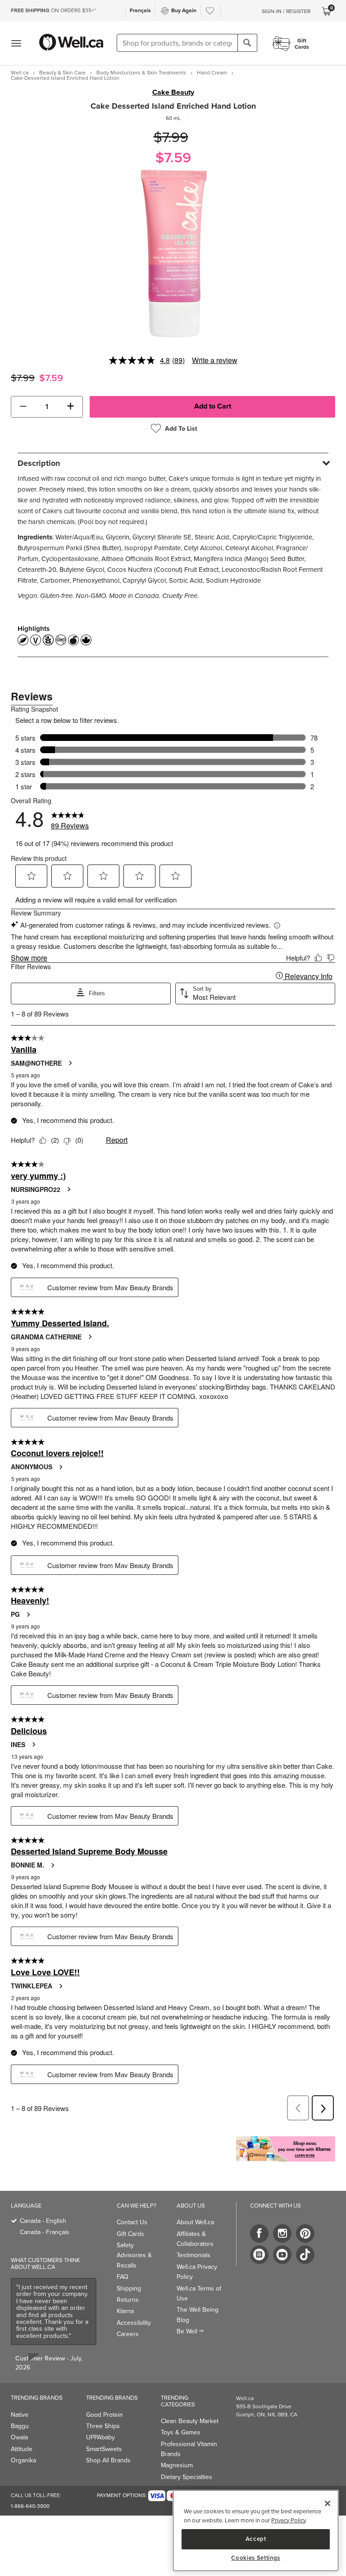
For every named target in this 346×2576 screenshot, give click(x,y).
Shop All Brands (108, 2460)
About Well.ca (195, 2222)
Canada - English (43, 2221)
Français (140, 10)
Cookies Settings (256, 2558)
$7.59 (173, 157)
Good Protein (105, 2415)
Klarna (125, 2311)
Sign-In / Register (286, 11)
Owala (19, 2437)
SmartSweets (104, 2449)
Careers (128, 2334)
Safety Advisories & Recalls (134, 2255)
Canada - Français (45, 2232)
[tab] (173, 463)
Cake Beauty (173, 92)
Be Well (190, 2331)
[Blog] (259, 2255)
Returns (128, 2300)
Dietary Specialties (187, 2477)
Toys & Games (181, 2432)
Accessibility (134, 2323)
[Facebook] (259, 2233)
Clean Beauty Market (190, 2421)
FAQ (123, 2277)
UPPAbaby (100, 2437)
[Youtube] (282, 2255)
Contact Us (132, 2222)
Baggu (20, 2426)
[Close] (328, 2503)
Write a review (215, 360)
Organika (23, 2460)
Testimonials (193, 2255)
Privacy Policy (288, 2520)
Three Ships (103, 2426)
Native (20, 2415)
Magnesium (177, 2465)
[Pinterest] (305, 2233)
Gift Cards (130, 2234)
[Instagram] (282, 2233)
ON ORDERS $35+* (53, 10)
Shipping (129, 2288)
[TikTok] (305, 2255)
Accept (256, 2539)
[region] (256, 2531)
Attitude (22, 2449)
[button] (23, 407)
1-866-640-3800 (30, 2506)
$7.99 (171, 137)
